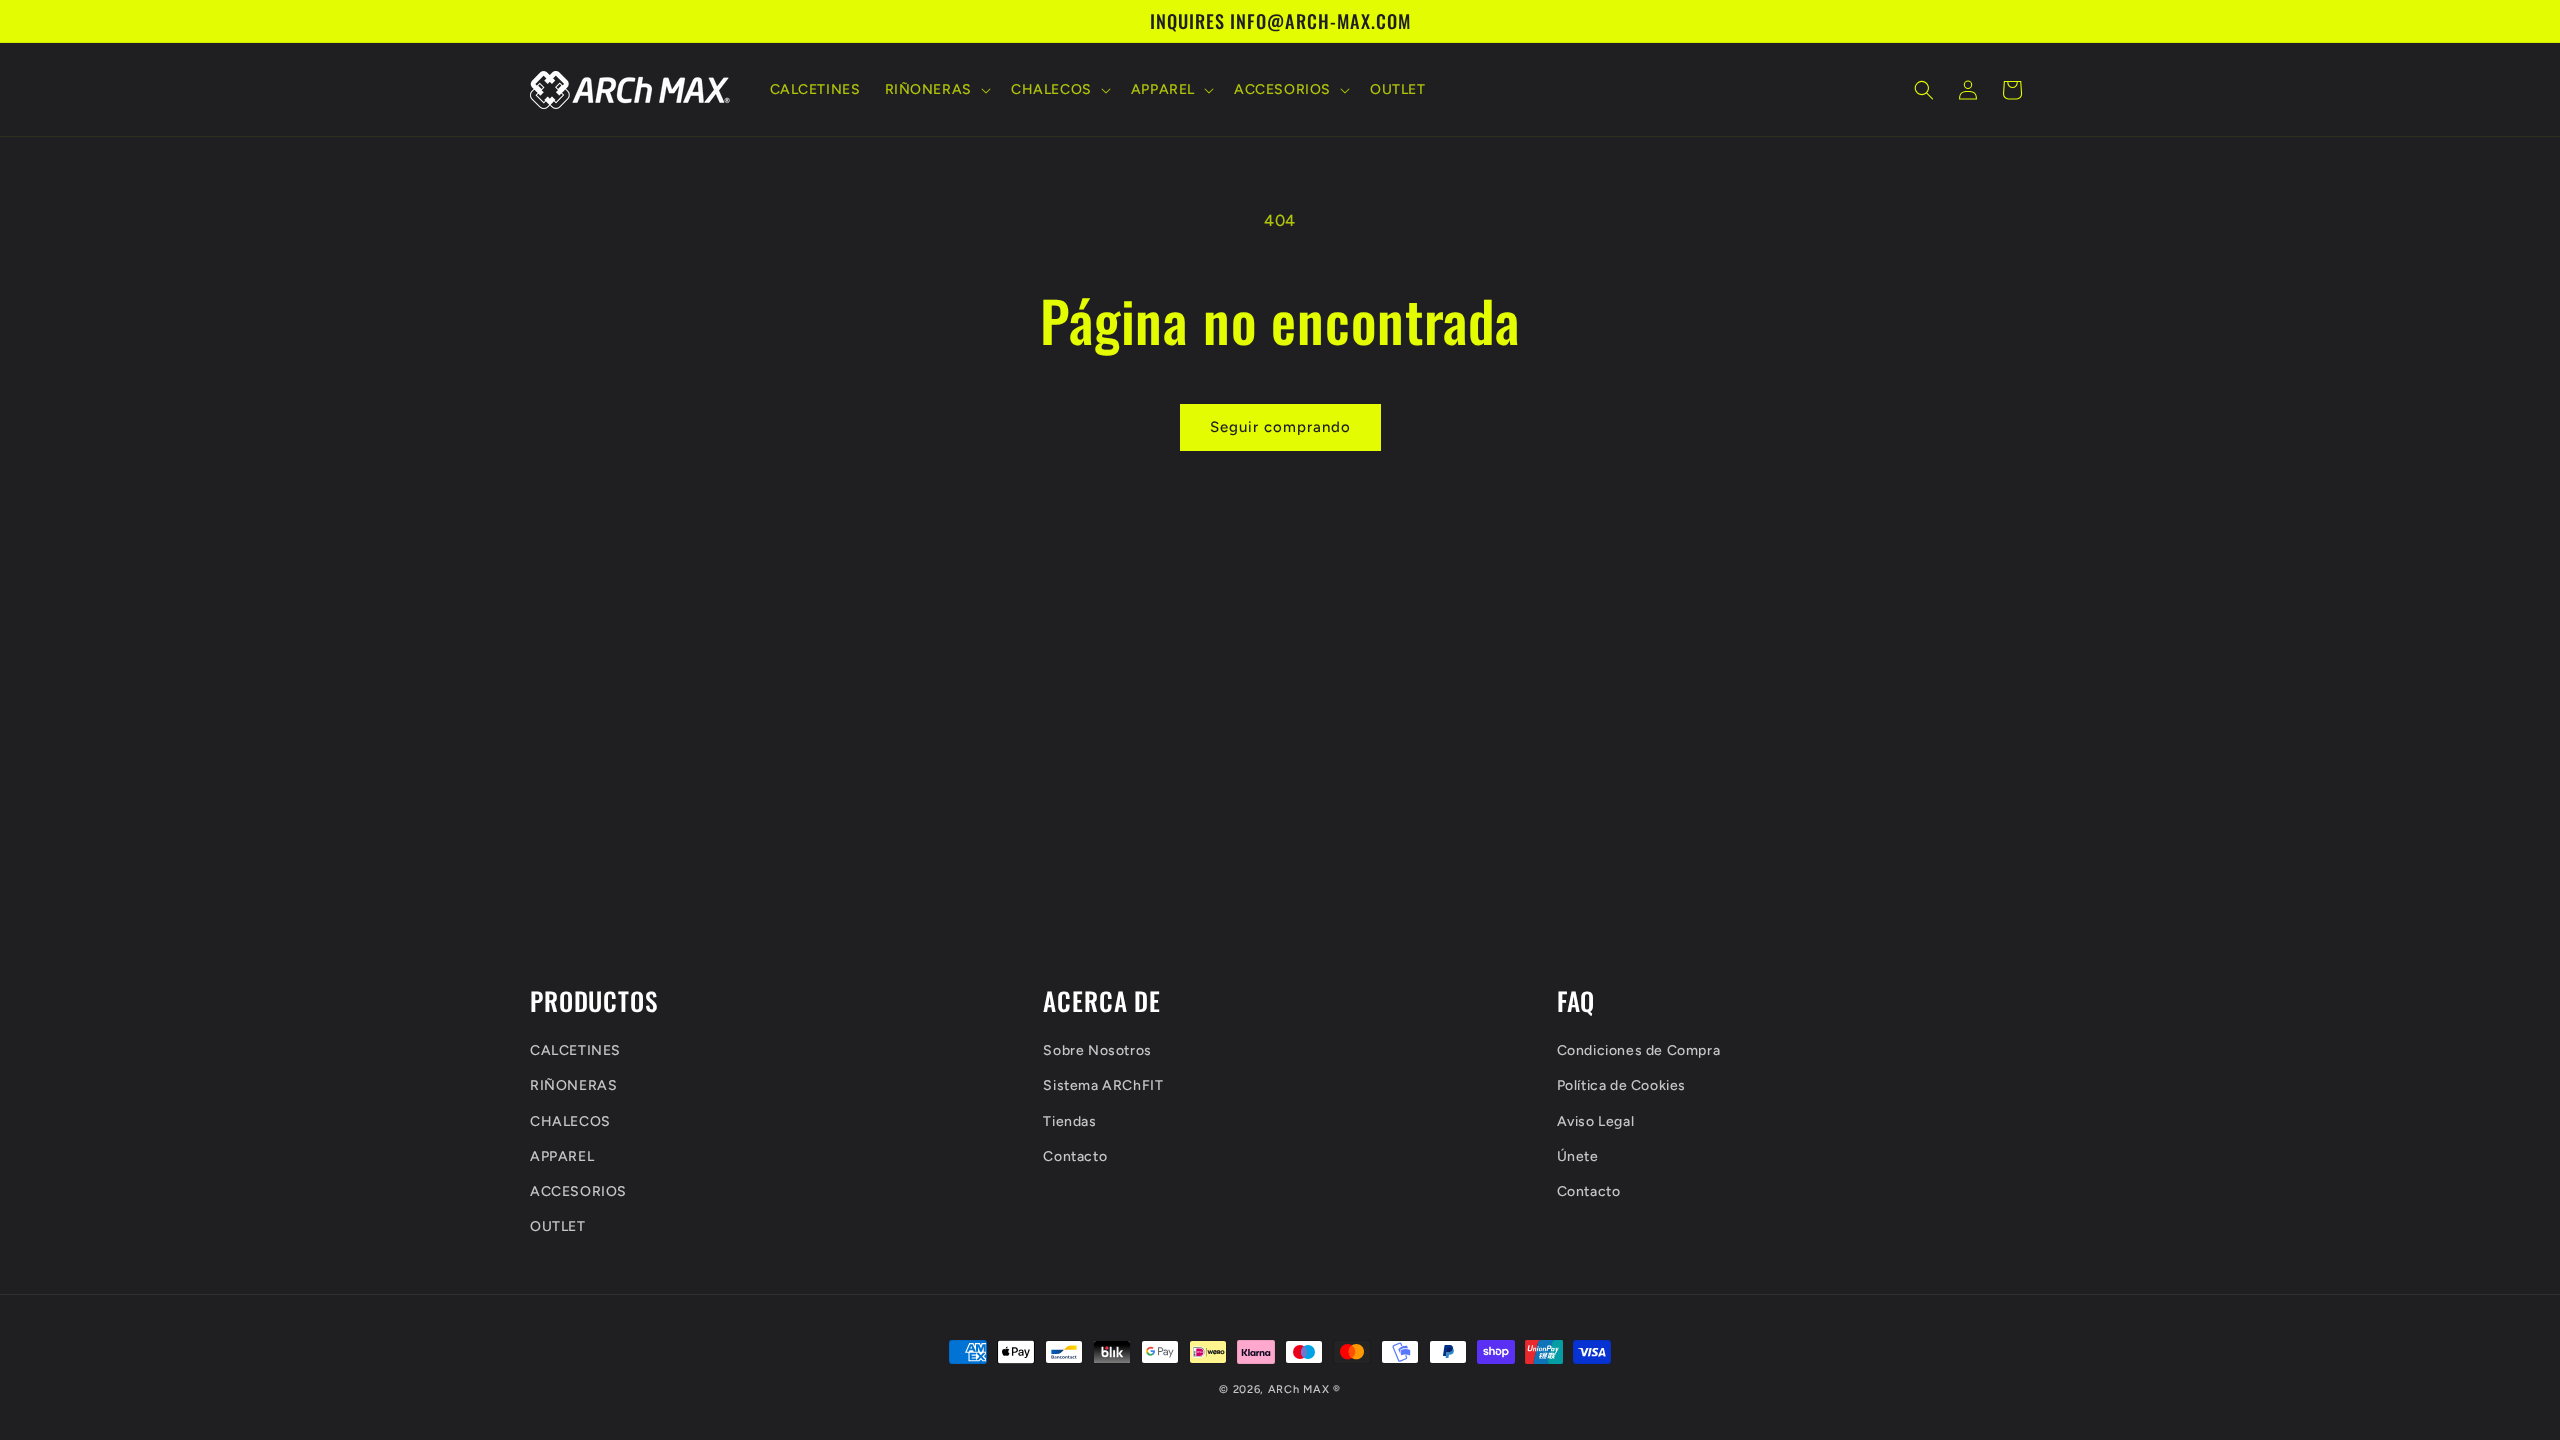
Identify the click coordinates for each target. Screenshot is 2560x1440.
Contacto (1075, 1156)
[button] (936, 90)
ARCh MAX (1299, 1389)
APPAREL (562, 1156)
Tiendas (1069, 1121)
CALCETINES (575, 1050)
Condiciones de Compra (1639, 1050)
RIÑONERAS (573, 1085)
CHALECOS (570, 1121)
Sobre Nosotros (1097, 1050)
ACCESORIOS (578, 1191)
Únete (1578, 1156)
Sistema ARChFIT (1103, 1085)
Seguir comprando (1280, 427)
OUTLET (558, 1226)
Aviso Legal (1596, 1121)
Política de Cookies (1621, 1085)
